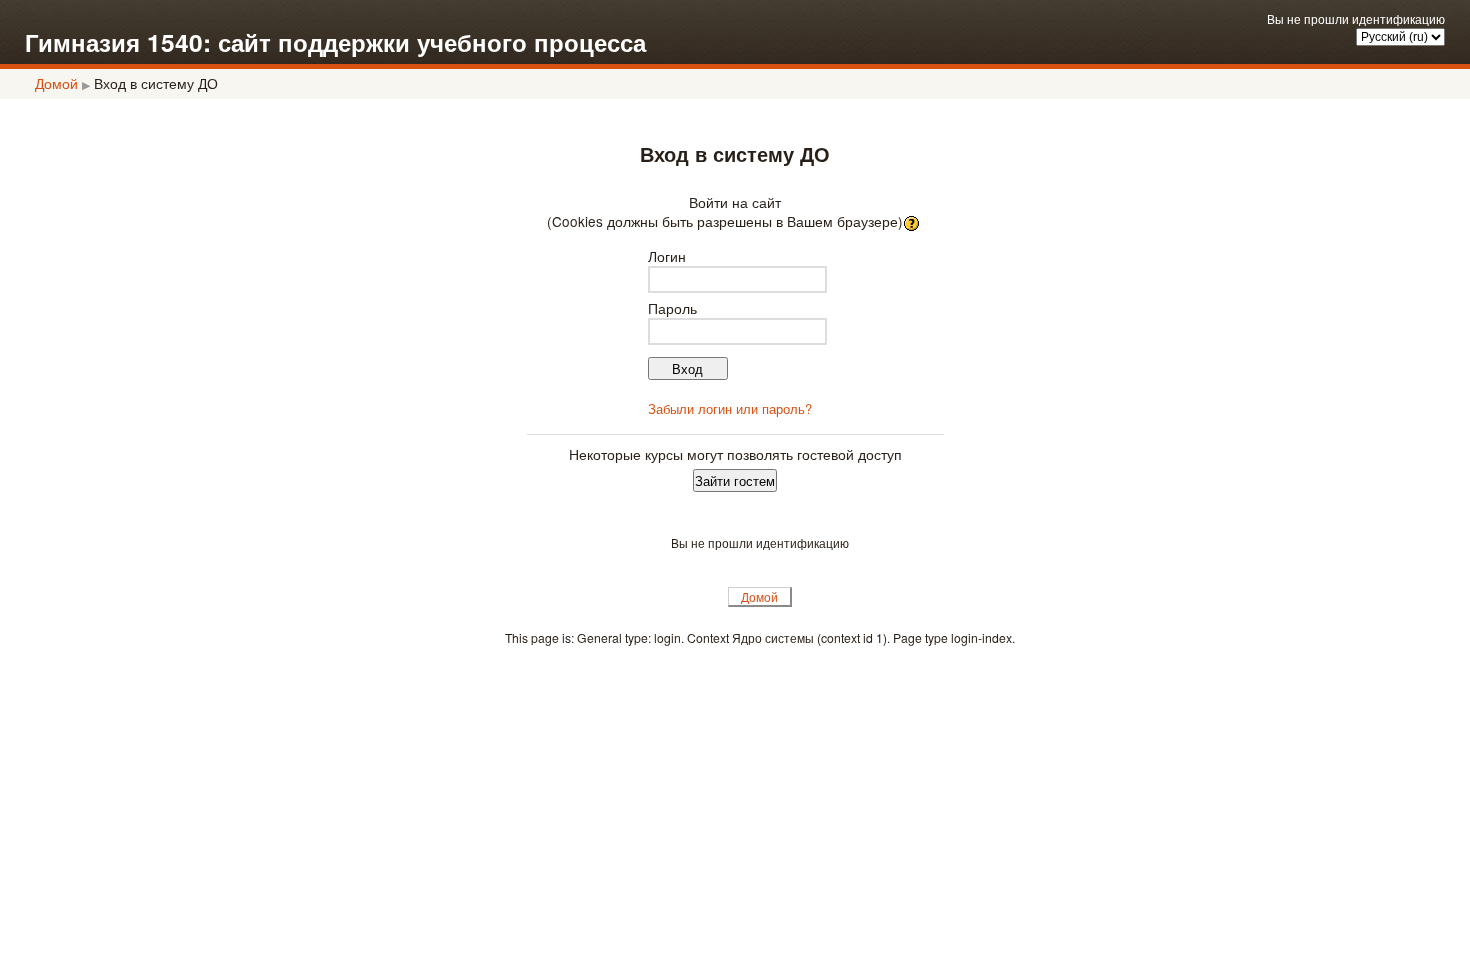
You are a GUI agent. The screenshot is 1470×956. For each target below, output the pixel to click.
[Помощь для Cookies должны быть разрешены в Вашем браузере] (913, 221)
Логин (667, 256)
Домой (56, 83)
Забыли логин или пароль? (730, 408)
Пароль (672, 308)
